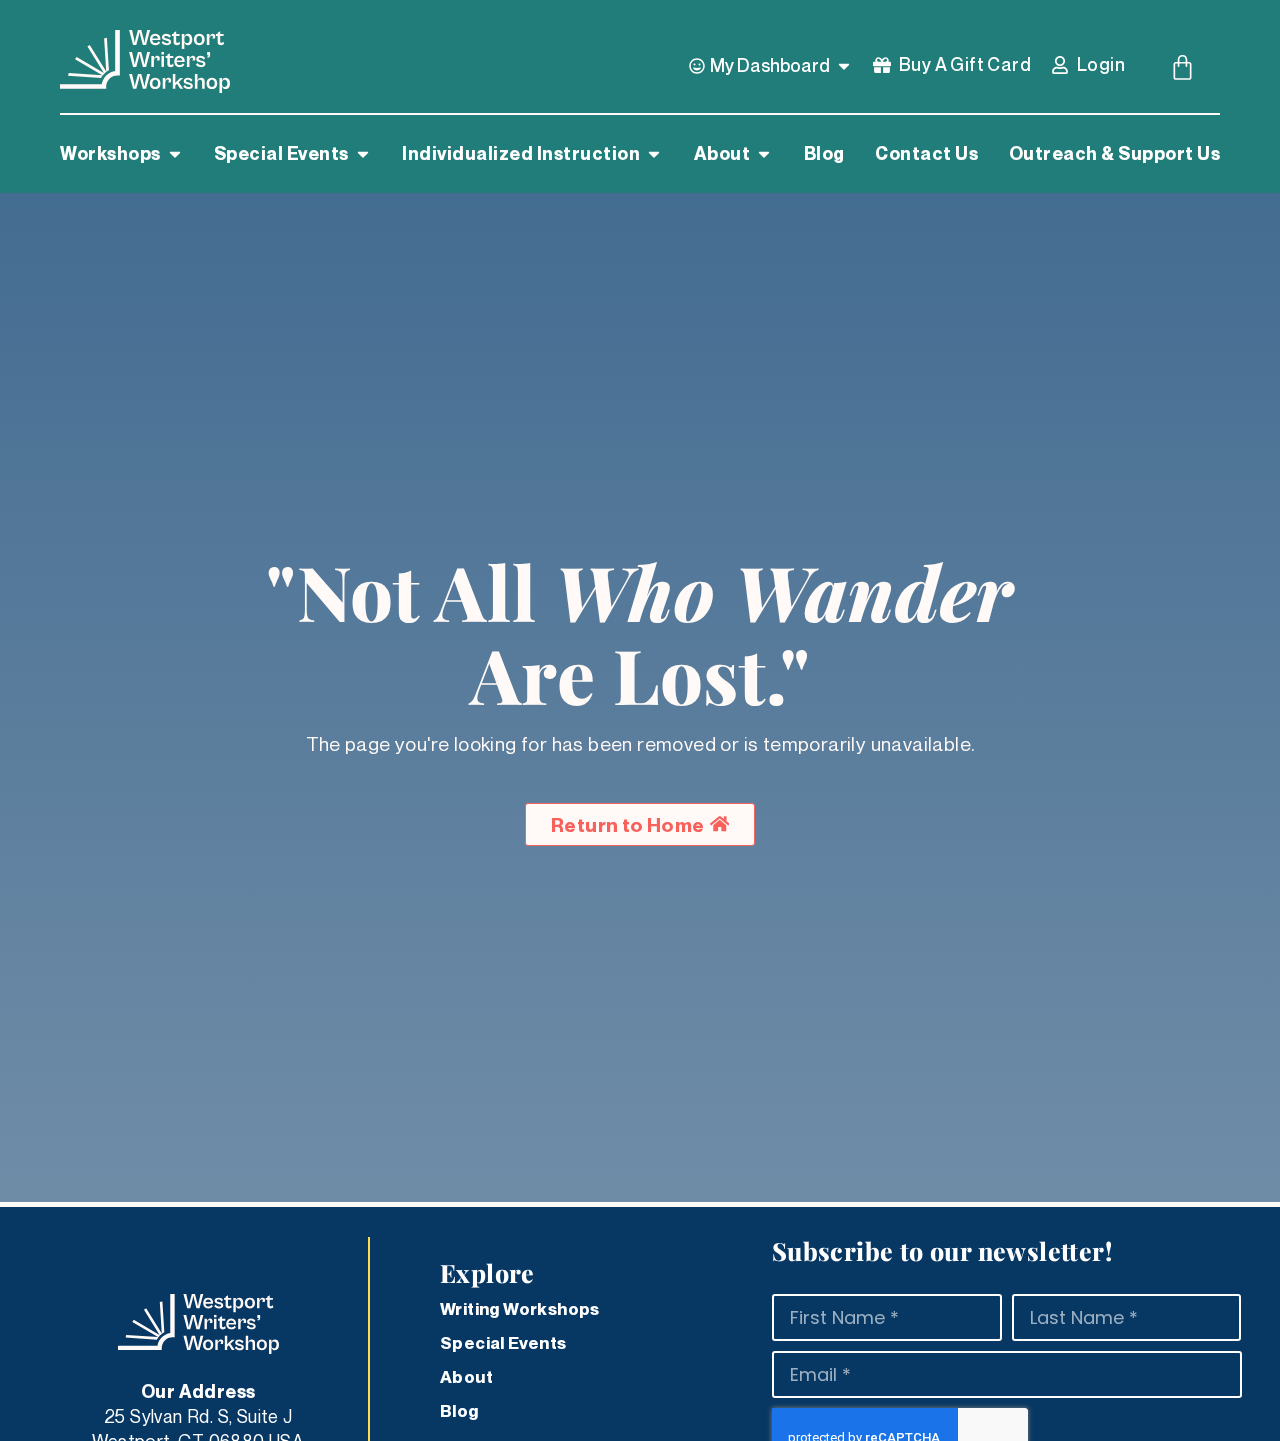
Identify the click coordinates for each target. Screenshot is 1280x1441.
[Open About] (764, 154)
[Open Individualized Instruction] (654, 154)
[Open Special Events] (363, 154)
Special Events (503, 1343)
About (466, 1377)
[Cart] (1182, 67)
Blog (459, 1411)
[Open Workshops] (175, 154)
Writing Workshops (520, 1309)
